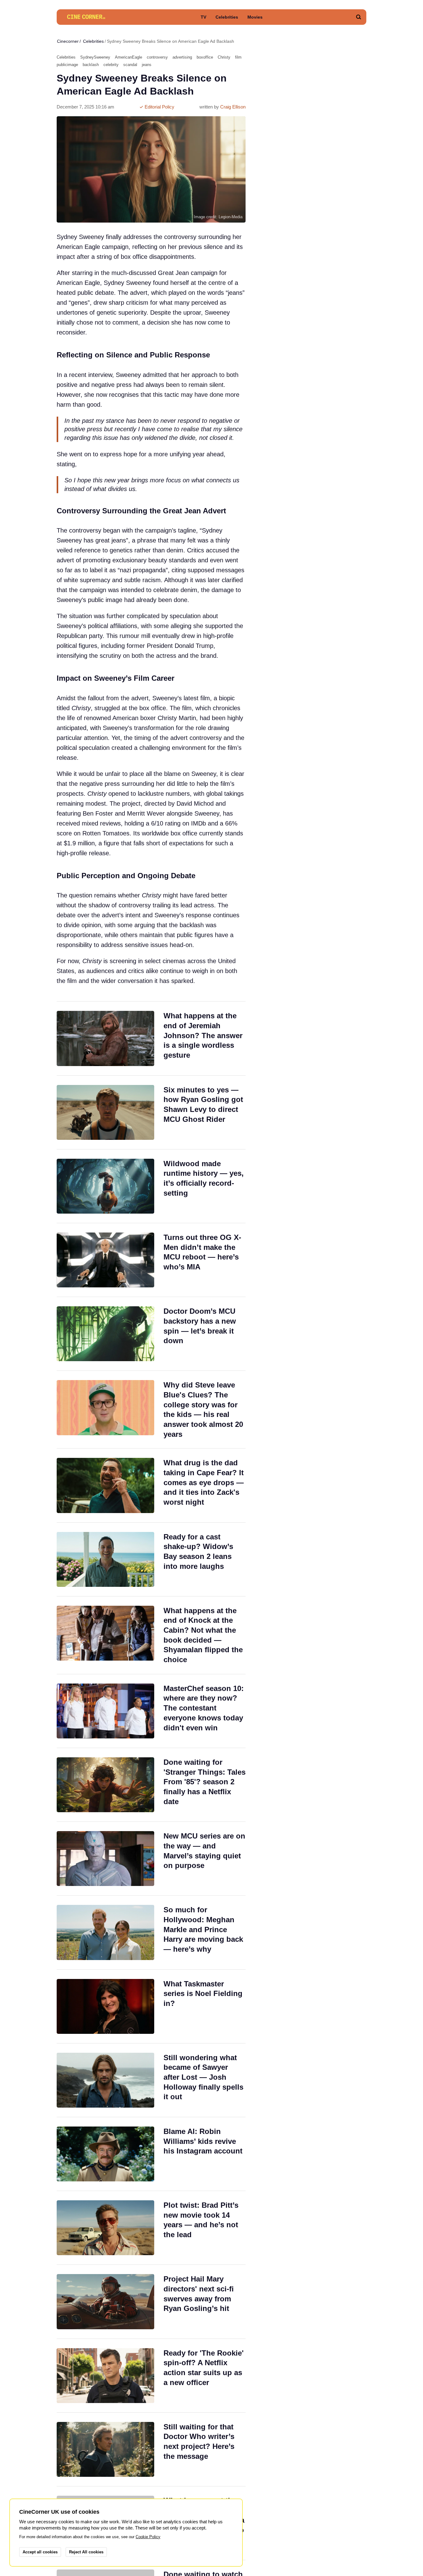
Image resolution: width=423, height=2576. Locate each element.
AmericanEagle (129, 57)
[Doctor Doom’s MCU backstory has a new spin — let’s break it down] (151, 1334)
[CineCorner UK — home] (86, 17)
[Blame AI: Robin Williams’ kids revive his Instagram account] (151, 2154)
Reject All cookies (86, 2552)
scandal (130, 65)
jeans (147, 65)
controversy (157, 57)
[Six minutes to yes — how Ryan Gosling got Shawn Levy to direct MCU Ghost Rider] (151, 1112)
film (238, 57)
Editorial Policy (159, 107)
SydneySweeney (95, 57)
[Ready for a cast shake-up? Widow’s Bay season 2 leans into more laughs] (151, 1559)
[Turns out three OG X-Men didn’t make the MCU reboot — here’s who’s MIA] (151, 1260)
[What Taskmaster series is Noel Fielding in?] (151, 2006)
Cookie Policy (148, 2537)
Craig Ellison (233, 107)
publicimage (67, 65)
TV (203, 17)
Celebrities (227, 17)
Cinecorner (68, 41)
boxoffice (205, 57)
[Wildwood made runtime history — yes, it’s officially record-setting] (151, 1186)
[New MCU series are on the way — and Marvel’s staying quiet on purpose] (151, 1859)
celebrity (111, 65)
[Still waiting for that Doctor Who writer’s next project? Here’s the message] (151, 2449)
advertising (182, 57)
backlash (91, 65)
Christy (224, 57)
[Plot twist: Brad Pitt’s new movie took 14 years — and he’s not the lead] (151, 2228)
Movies (255, 17)
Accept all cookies (40, 2552)
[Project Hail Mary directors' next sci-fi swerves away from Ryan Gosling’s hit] (151, 2302)
